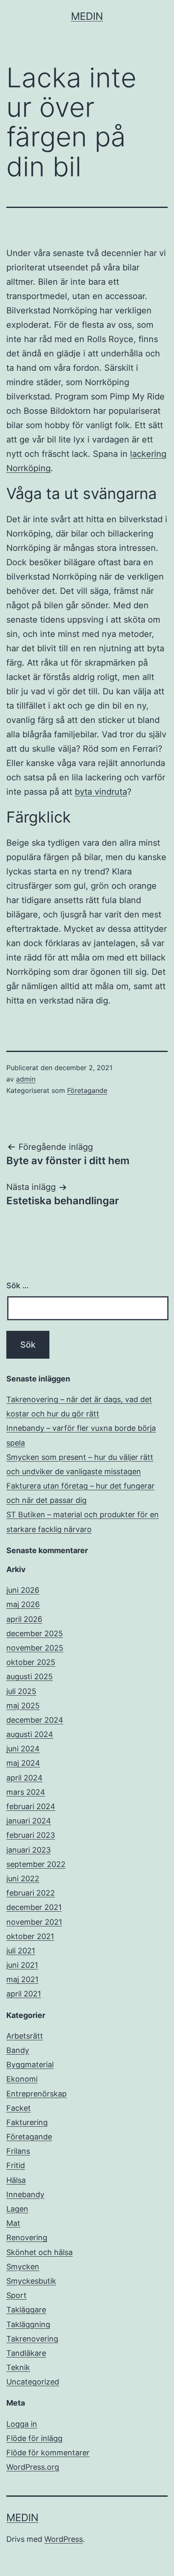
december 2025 (35, 1633)
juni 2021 (22, 1965)
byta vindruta (101, 792)
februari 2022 (31, 1893)
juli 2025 (21, 1691)
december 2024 (35, 1720)
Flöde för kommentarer (48, 2453)
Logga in (22, 2424)
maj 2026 (23, 1604)
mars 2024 (26, 1792)
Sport (16, 2295)
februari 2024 (31, 1806)
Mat (13, 2223)
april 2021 (24, 1994)
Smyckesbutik (31, 2281)
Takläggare (26, 2310)
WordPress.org (33, 2467)
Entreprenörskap (37, 2094)
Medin (87, 16)
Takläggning (28, 2324)
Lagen (17, 2209)
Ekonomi (22, 2079)
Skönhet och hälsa (39, 2252)
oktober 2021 (30, 1936)
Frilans (18, 2151)
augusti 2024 (30, 1734)
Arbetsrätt (25, 2036)
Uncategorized (33, 2382)
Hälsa (16, 2180)
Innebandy (25, 2194)
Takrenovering (32, 2339)
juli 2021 (21, 1951)
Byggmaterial (30, 2065)
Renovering (27, 2237)
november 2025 (35, 1648)
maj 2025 (23, 1706)
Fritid (16, 2165)
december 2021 (34, 1907)
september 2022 (36, 1864)
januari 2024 (29, 1821)
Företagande (87, 1090)
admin (26, 1079)
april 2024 (24, 1778)
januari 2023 (29, 1850)
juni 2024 (23, 1749)
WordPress (64, 2539)
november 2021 (34, 1922)
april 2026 (24, 1619)
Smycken (23, 2267)
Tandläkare (26, 2353)
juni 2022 (23, 1879)
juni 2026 (23, 1590)
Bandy (18, 2050)
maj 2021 (22, 1979)
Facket (19, 2108)
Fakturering (27, 2122)
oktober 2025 (31, 1662)
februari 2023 (31, 1835)
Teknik (18, 2367)
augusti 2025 (30, 1676)
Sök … (18, 1285)
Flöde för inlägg (34, 2438)
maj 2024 (23, 1763)
